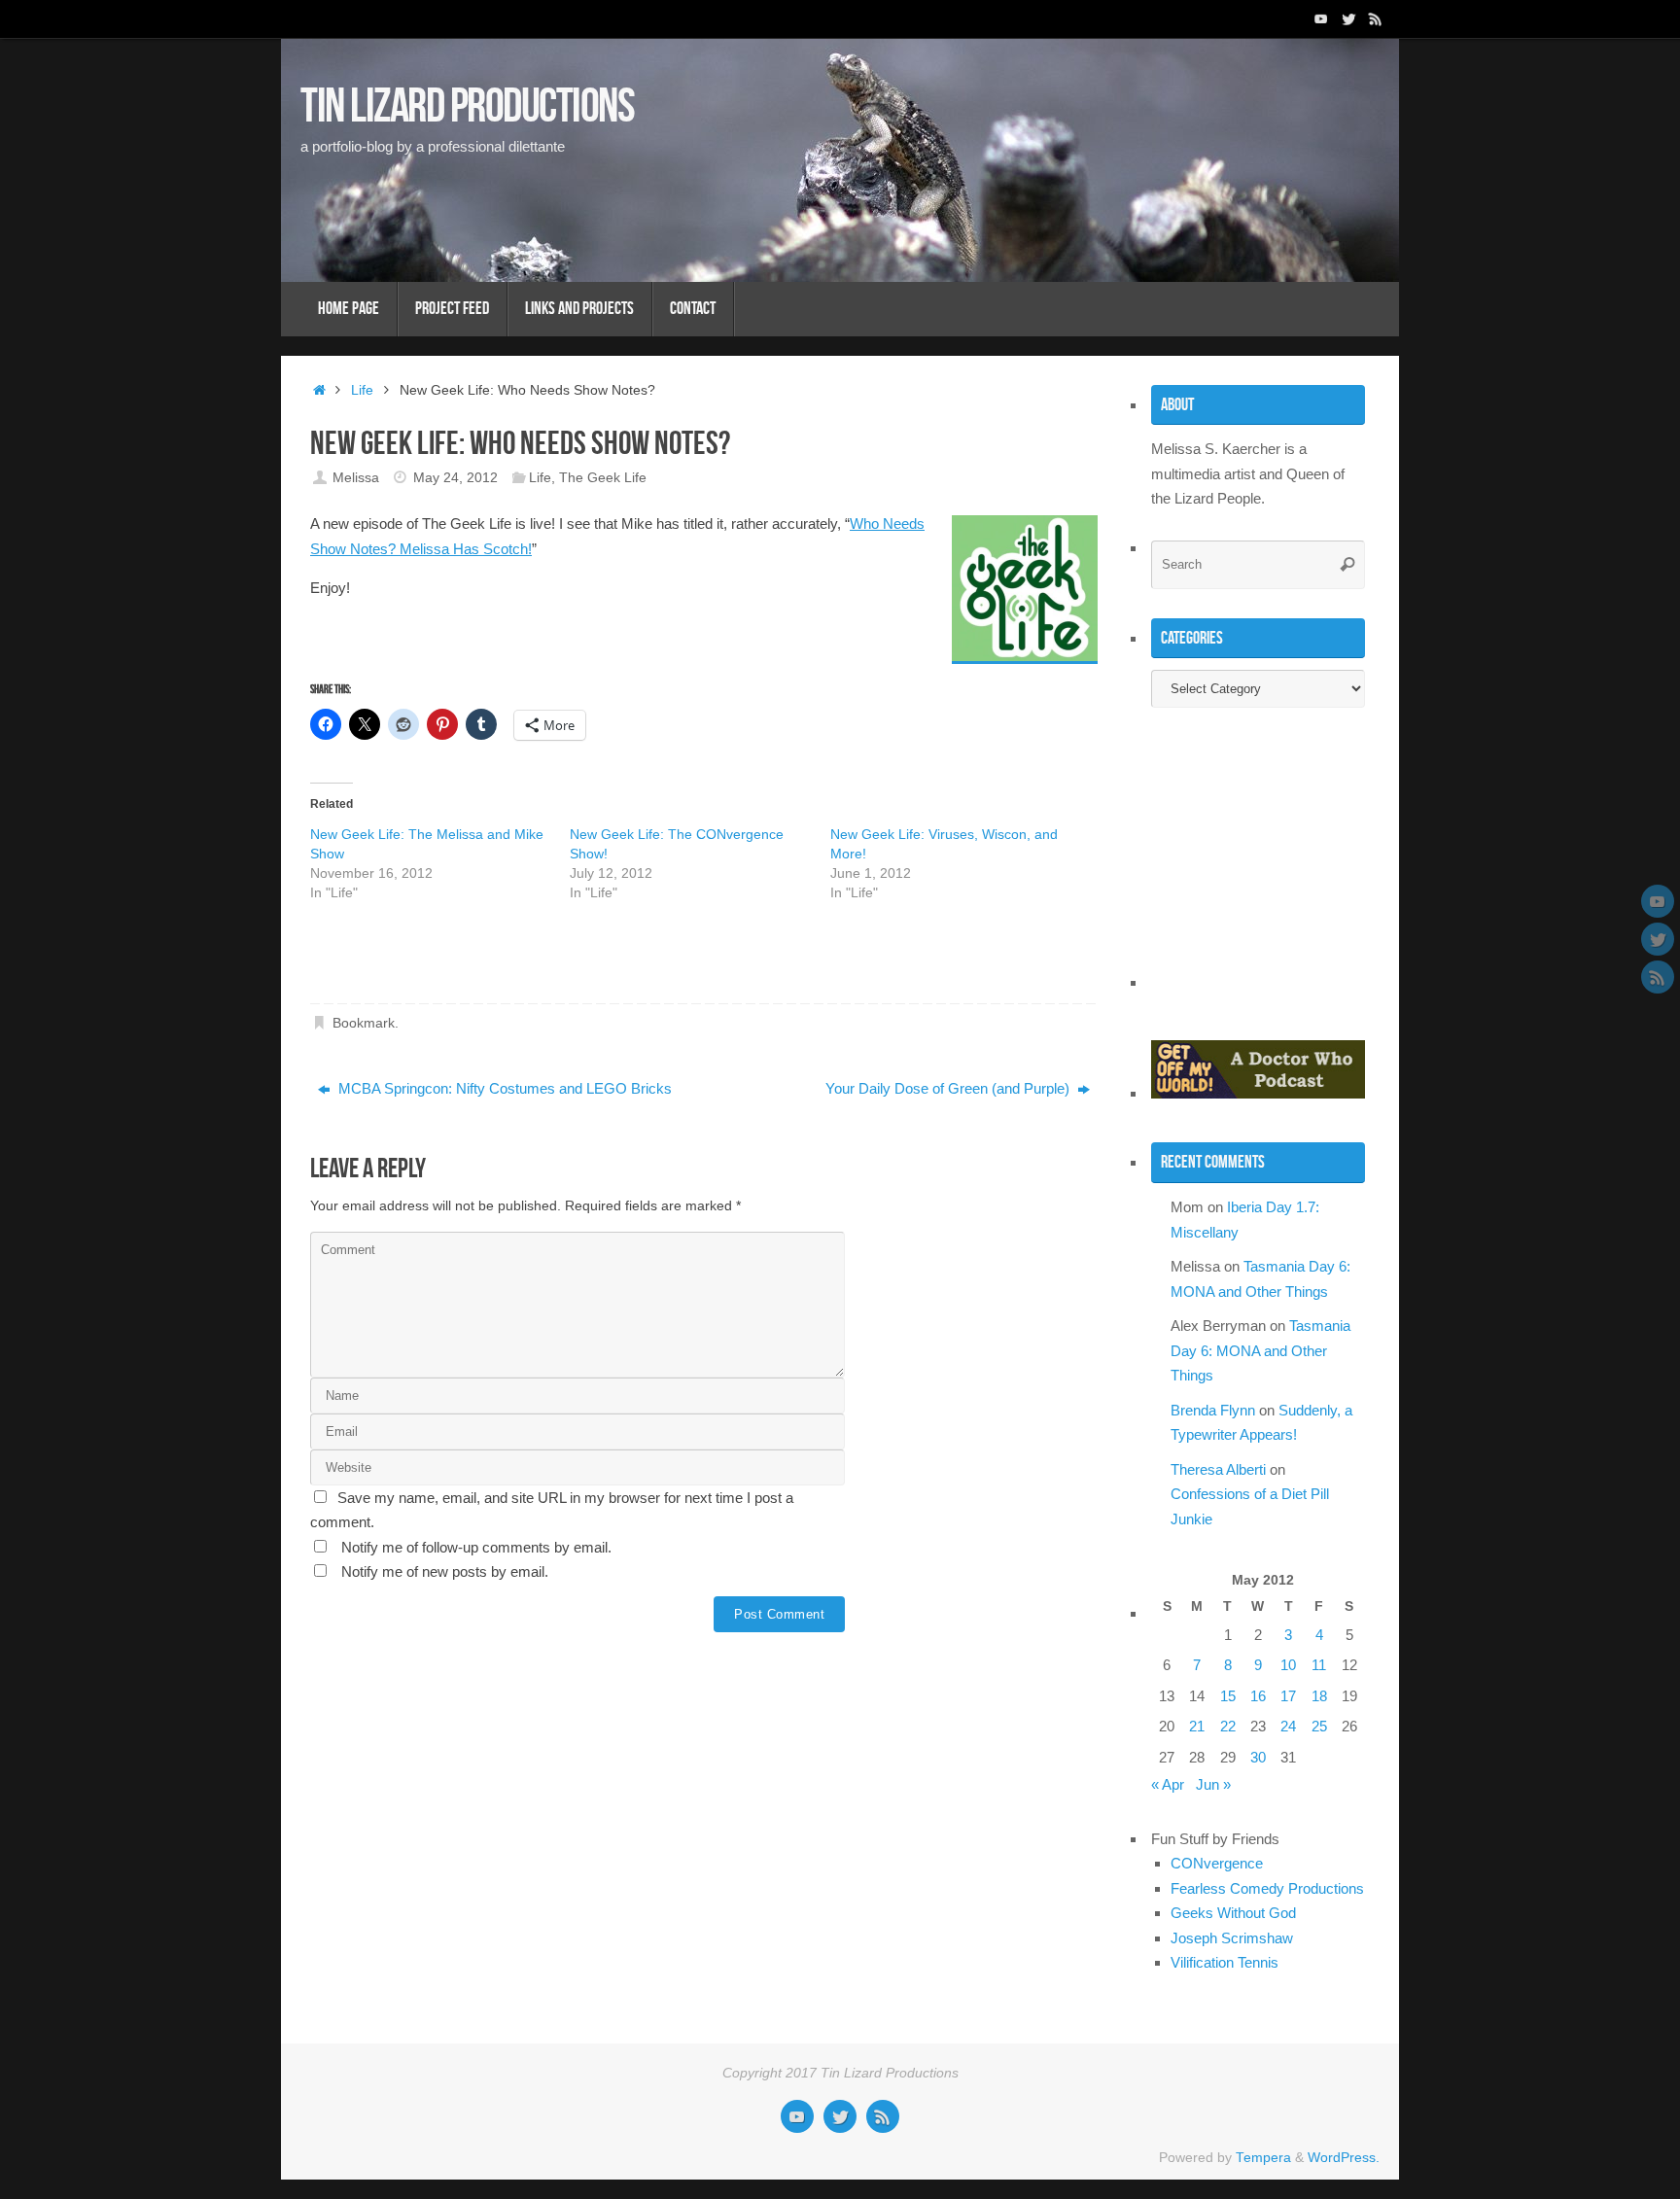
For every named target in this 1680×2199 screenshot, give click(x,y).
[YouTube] (1321, 18)
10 (1288, 1665)
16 (1258, 1696)
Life (362, 390)
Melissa (356, 478)
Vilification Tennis (1225, 1962)
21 (1197, 1726)
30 (1258, 1757)
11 (1319, 1665)
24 (1288, 1726)
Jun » (1213, 1784)
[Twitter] (1348, 18)
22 (1228, 1726)
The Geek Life (603, 478)
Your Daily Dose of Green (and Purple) (949, 1088)
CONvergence (1217, 1863)
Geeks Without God (1233, 1913)
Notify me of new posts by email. (445, 1571)
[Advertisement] (538, 960)
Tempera (1263, 2158)
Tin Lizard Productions (467, 105)
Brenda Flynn (1213, 1410)
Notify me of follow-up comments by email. (476, 1547)
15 (1228, 1696)
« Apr (1168, 1784)
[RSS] (1376, 18)
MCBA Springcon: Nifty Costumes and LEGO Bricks (503, 1088)
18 (1319, 1696)
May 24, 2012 (455, 478)
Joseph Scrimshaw (1232, 1938)
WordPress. (1344, 2158)
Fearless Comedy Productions (1267, 1888)
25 (1319, 1726)
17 (1288, 1696)
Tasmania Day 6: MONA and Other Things (1260, 1350)
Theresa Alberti (1218, 1469)
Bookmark (364, 1023)
